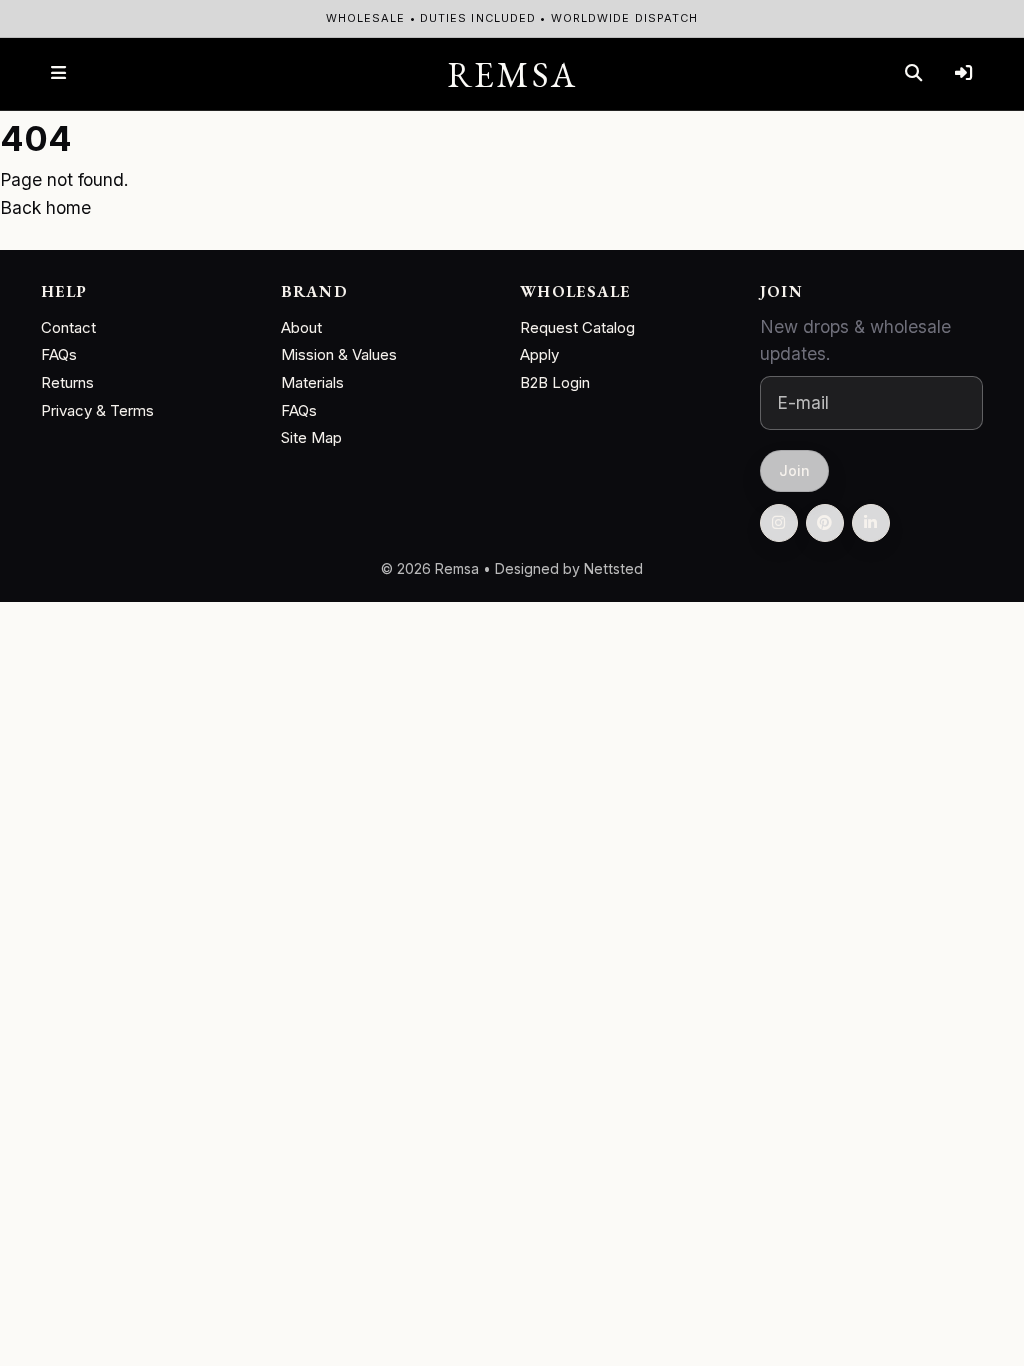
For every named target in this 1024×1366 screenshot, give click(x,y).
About (301, 327)
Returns (67, 382)
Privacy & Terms (97, 410)
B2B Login (555, 382)
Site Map (311, 437)
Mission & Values (339, 354)
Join (794, 469)
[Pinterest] (825, 523)
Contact (68, 327)
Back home (45, 207)
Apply (539, 354)
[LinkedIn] (871, 523)
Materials (312, 382)
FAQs (59, 354)
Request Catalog (577, 327)
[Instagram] (779, 523)
